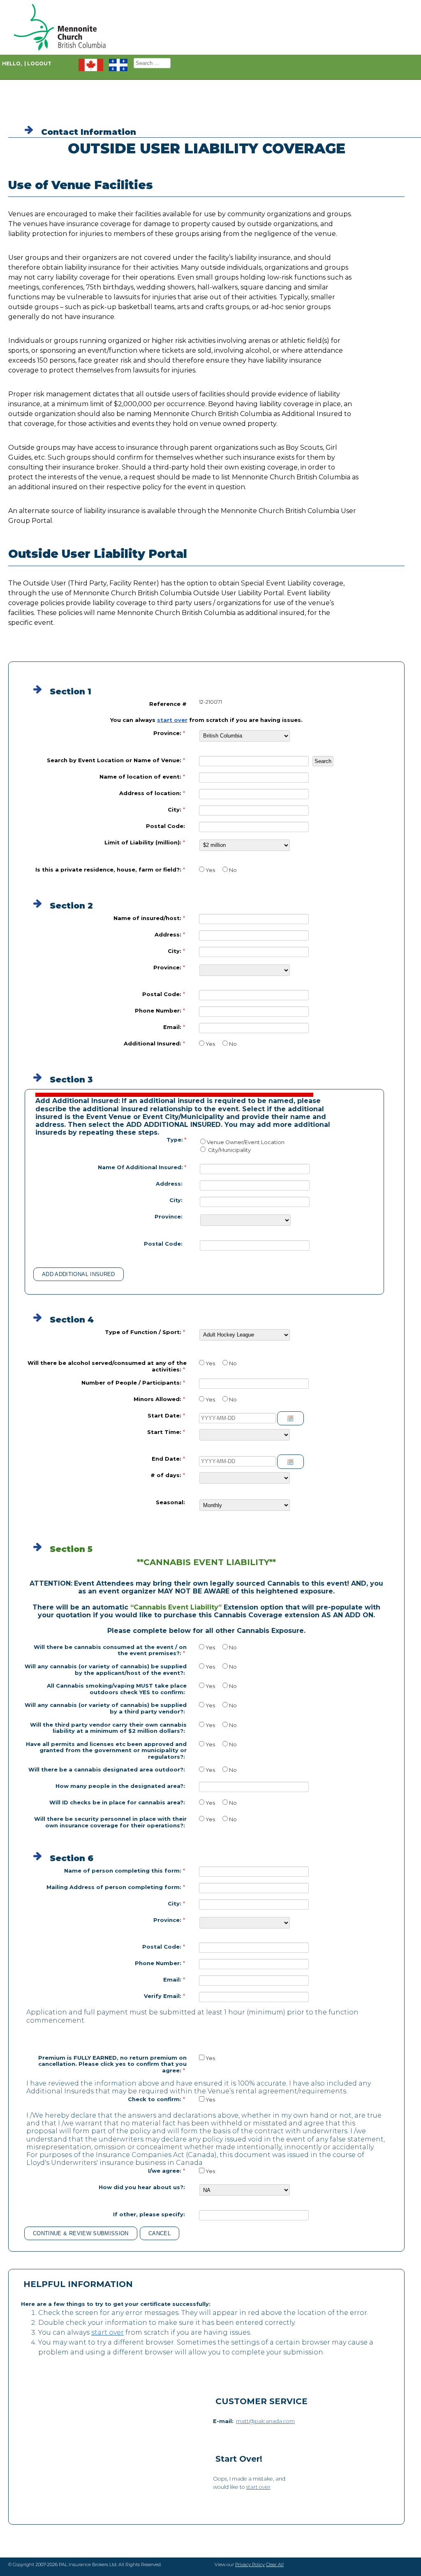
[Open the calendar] (290, 1418)
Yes (210, 870)
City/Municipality (229, 1150)
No (233, 870)
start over (172, 720)
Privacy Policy (250, 2564)
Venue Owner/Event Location (246, 1142)
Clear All (275, 2564)
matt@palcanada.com (265, 2421)
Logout (39, 64)
